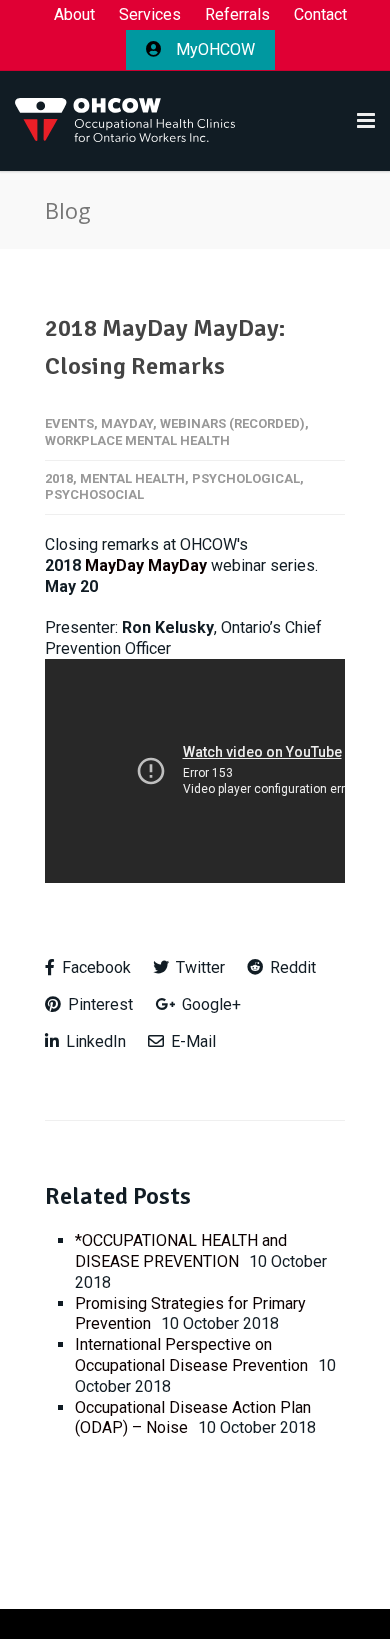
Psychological (246, 478)
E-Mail (191, 1041)
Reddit (291, 967)
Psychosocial (94, 494)
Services (150, 15)
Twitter (198, 967)
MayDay (127, 423)
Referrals (237, 15)
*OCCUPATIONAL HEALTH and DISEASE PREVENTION (181, 1251)
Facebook (94, 967)
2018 (59, 478)
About (74, 15)
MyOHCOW (213, 49)
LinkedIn (94, 1041)
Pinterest (98, 1004)
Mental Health (132, 478)
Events (69, 423)
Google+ (209, 1004)
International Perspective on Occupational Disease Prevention (191, 1355)
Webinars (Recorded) (232, 423)
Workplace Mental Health (137, 440)
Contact (320, 15)
